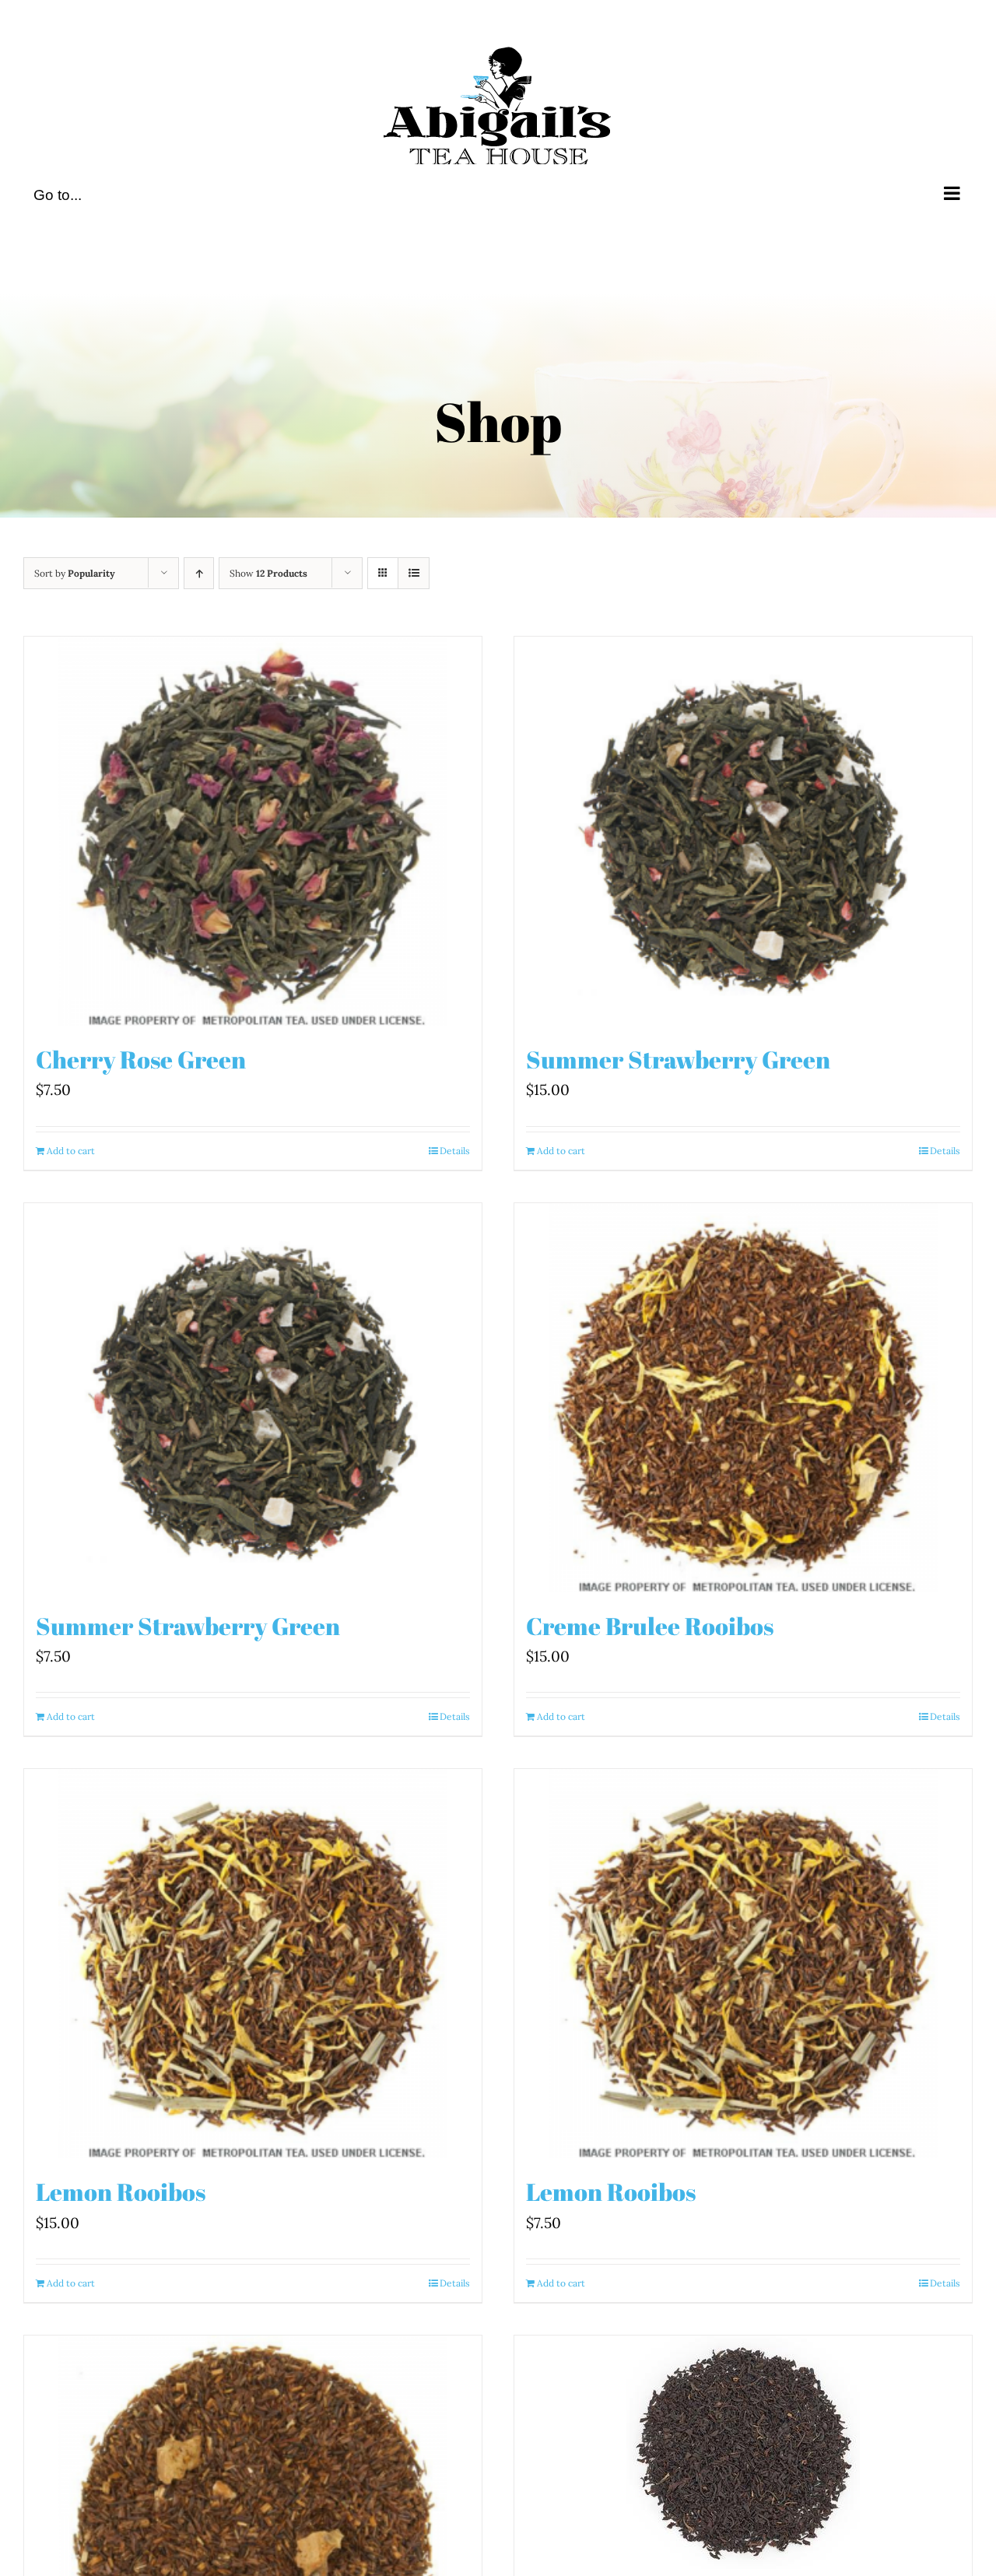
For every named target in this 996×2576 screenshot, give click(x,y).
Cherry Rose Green (141, 1059)
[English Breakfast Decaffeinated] (743, 2452)
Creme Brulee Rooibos (650, 1626)
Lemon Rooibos (121, 2192)
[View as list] (414, 573)
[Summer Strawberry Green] (743, 831)
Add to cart (71, 1151)
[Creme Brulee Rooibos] (743, 1398)
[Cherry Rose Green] (253, 831)
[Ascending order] (199, 573)
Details (455, 1151)
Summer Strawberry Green (678, 1059)
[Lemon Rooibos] (253, 1964)
